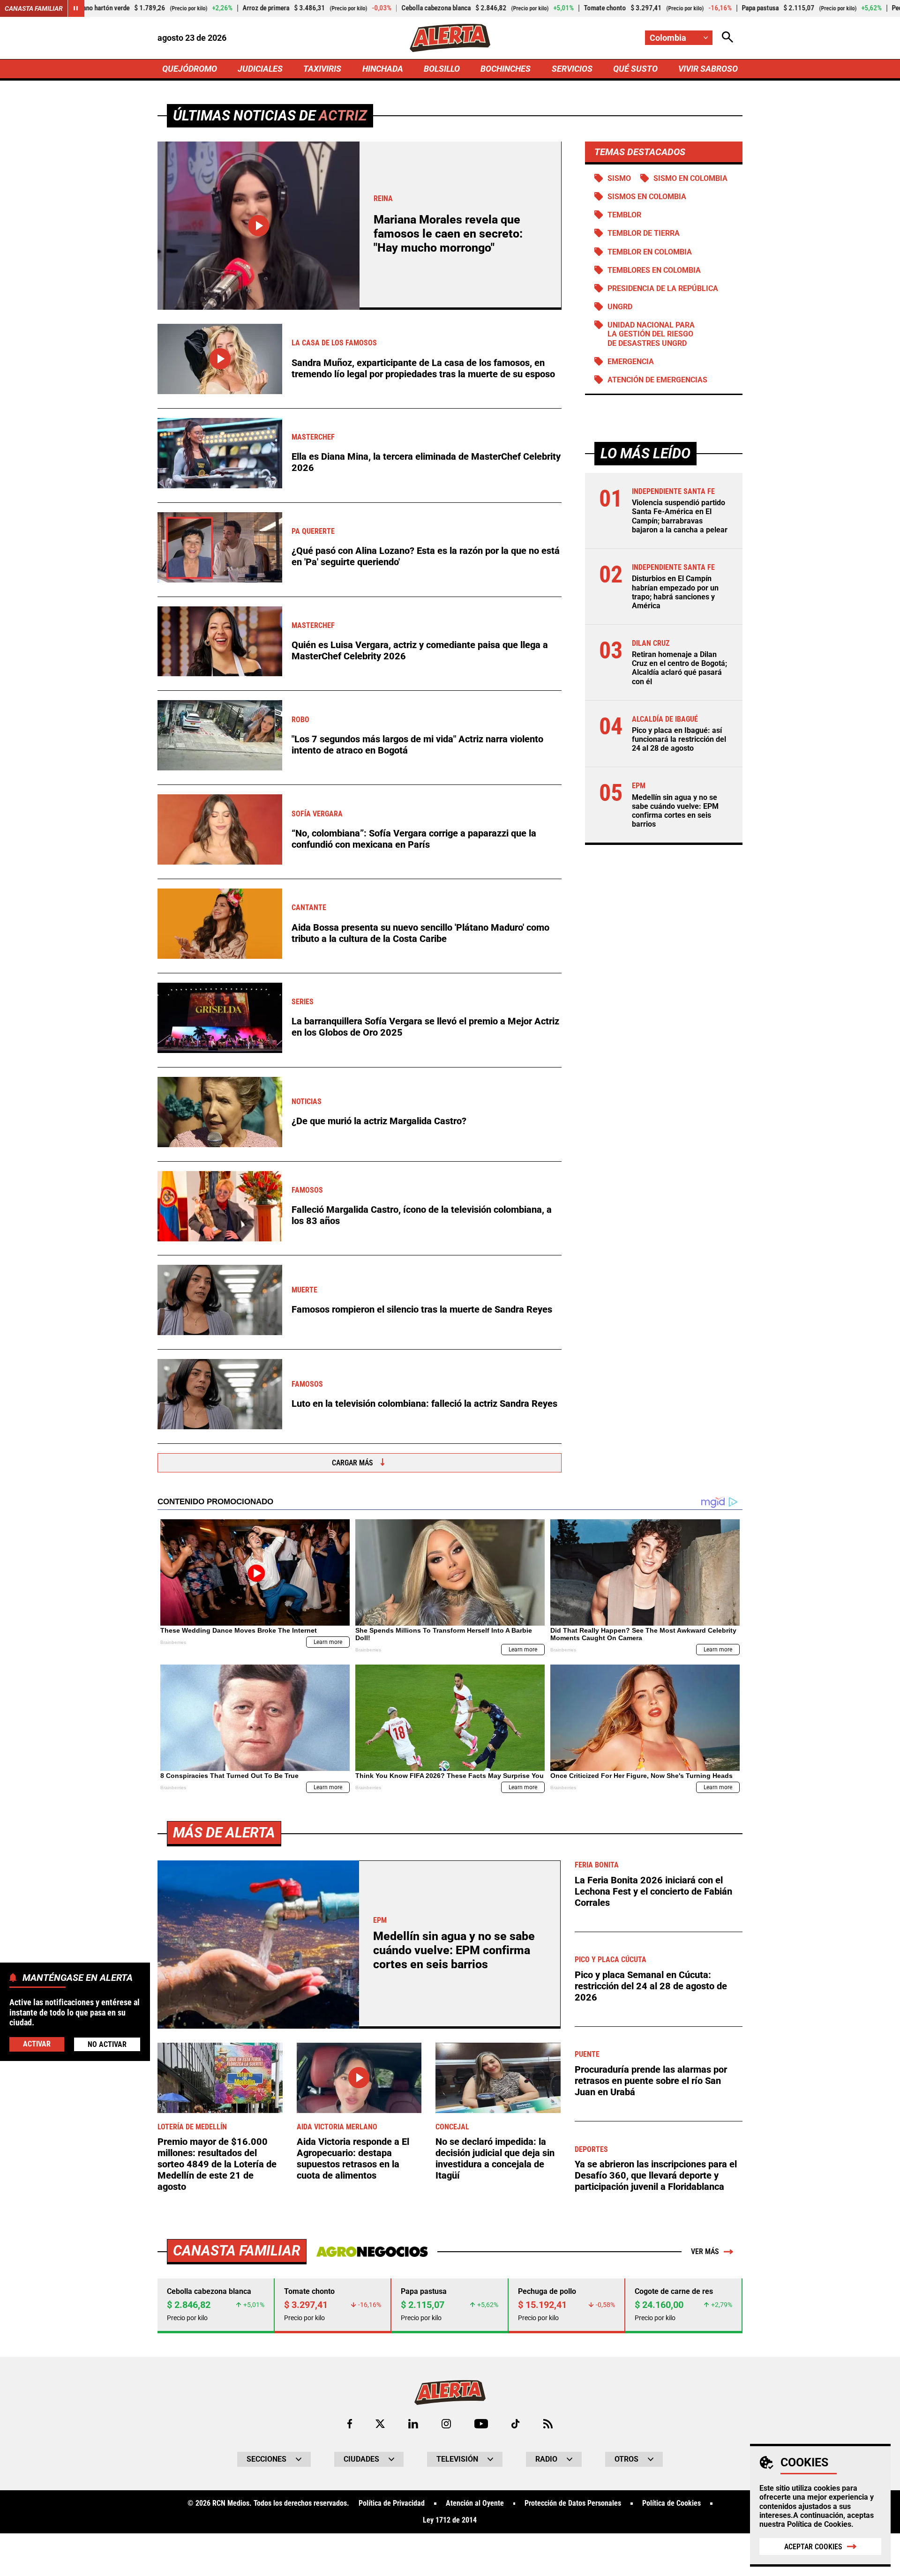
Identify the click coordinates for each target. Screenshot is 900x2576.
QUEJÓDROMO (190, 69)
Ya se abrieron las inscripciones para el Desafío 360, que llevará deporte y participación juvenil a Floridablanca (656, 2175)
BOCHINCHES (506, 69)
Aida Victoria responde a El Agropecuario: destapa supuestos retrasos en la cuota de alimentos (353, 2158)
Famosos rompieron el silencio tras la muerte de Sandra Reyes (422, 1309)
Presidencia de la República (663, 288)
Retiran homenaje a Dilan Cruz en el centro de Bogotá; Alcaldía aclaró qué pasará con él (679, 668)
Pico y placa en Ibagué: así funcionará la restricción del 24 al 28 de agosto (679, 739)
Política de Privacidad (392, 2503)
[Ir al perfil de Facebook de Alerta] (350, 2424)
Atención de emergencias (657, 380)
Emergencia (631, 362)
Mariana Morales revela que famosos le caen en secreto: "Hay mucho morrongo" (448, 234)
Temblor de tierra (644, 233)
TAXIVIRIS (322, 69)
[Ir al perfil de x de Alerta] (380, 2424)
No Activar (107, 2044)
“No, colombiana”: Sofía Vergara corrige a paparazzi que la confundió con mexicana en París (414, 839)
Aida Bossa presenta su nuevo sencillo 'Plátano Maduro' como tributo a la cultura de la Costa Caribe (420, 933)
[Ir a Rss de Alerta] (548, 2424)
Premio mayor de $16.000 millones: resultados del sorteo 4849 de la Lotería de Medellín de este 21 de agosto (217, 2164)
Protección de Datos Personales (573, 2503)
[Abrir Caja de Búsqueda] (727, 38)
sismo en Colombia (690, 178)
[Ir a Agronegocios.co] (372, 2252)
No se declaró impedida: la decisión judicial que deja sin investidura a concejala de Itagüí (495, 2158)
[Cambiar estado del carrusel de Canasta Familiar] (76, 8)
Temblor (624, 215)
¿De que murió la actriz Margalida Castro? (379, 1121)
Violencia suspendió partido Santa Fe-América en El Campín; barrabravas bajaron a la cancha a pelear (680, 516)
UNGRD (620, 307)
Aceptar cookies (813, 2547)
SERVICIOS (572, 69)
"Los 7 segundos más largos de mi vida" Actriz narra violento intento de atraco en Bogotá (417, 745)
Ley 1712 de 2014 (450, 2520)
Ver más (705, 2251)
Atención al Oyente (475, 2503)
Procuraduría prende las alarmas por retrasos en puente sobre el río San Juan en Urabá (651, 2081)
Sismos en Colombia (647, 197)
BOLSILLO (442, 69)
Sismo (619, 178)
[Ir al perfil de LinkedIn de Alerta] (413, 2424)
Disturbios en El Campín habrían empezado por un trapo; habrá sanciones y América (675, 592)
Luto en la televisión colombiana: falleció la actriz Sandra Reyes (424, 1404)
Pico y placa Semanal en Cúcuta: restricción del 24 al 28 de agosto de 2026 (651, 1986)
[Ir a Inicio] (450, 38)
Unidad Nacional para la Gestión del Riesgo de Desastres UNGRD (651, 334)
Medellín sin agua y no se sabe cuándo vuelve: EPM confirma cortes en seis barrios (675, 811)
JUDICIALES (260, 69)
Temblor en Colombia (650, 252)
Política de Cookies (819, 2524)
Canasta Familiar (34, 8)
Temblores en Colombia (654, 270)
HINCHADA (383, 69)
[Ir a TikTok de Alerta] (515, 2424)
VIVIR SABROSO (708, 69)
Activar (37, 2044)
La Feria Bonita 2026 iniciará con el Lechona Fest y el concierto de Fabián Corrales (653, 1891)
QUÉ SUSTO (635, 69)
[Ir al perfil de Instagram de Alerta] (446, 2424)
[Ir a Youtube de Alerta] (481, 2424)
